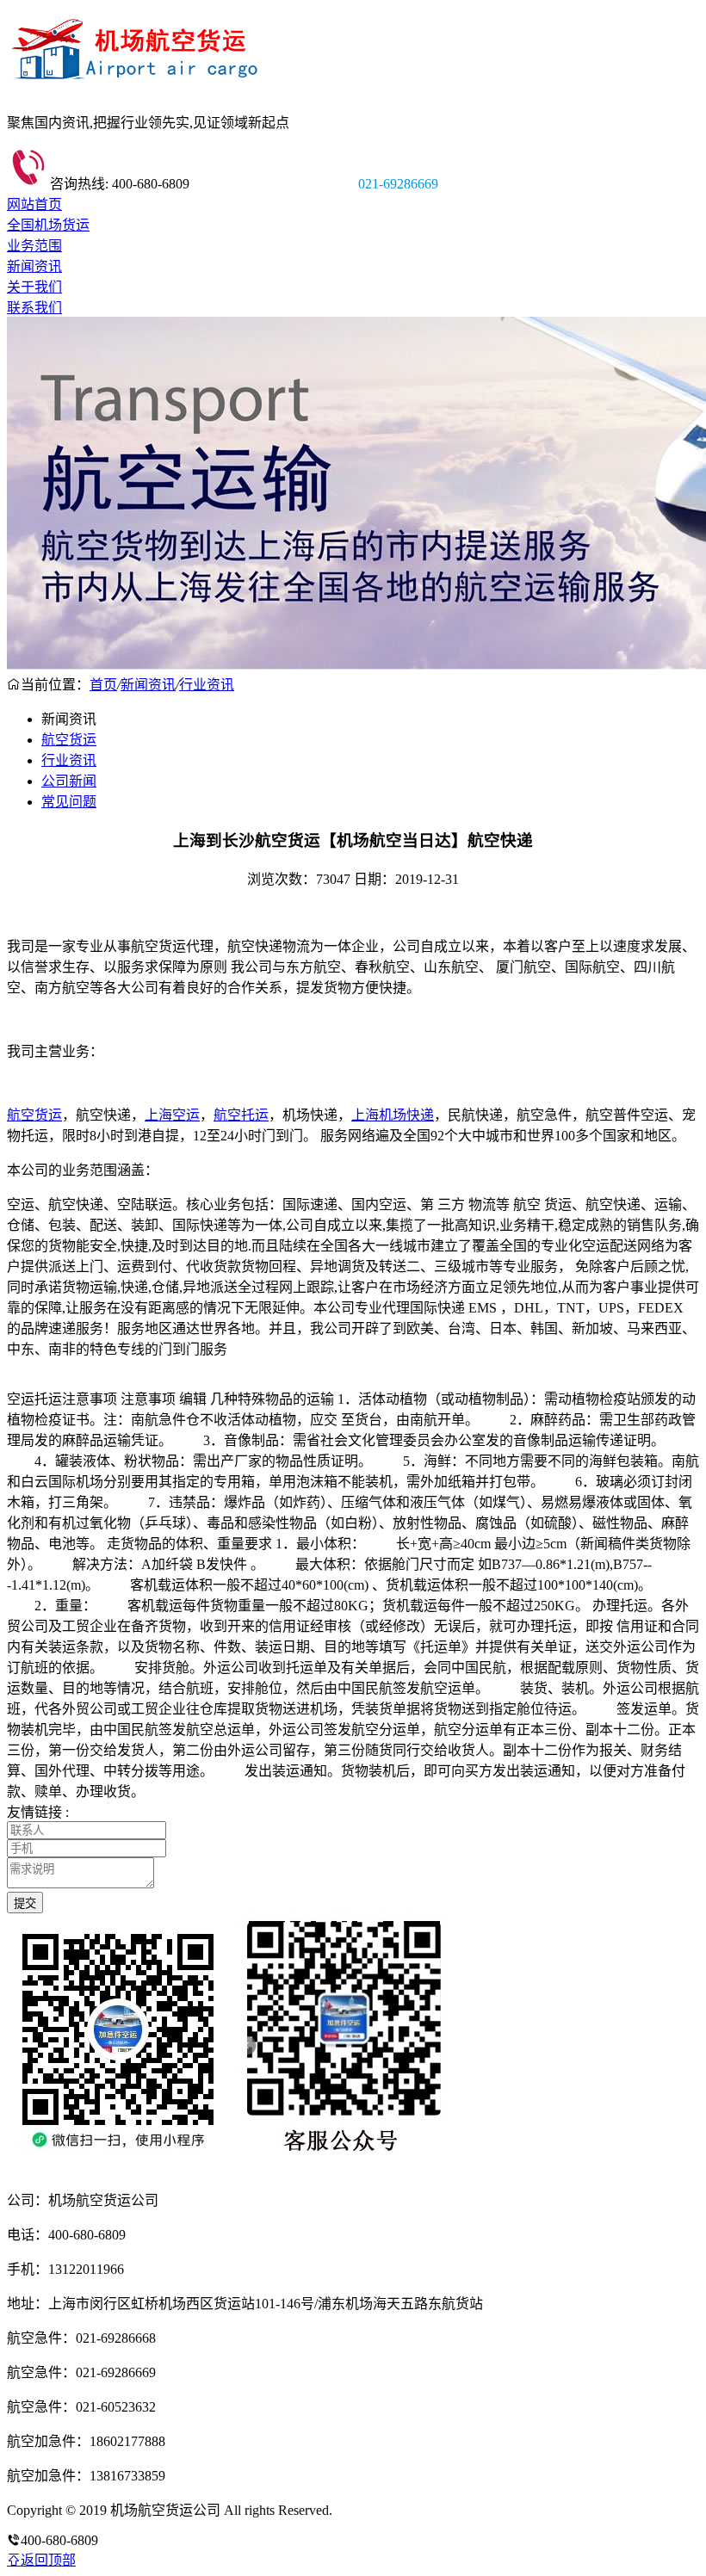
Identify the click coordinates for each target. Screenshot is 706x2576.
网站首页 (34, 204)
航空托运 (241, 1115)
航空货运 (69, 740)
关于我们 (34, 287)
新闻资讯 (34, 266)
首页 (103, 685)
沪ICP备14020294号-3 (399, 2510)
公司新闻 (69, 781)
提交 (25, 1903)
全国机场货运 (48, 225)
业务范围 (34, 246)
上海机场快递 (393, 1115)
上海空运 (172, 1115)
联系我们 (34, 308)
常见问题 (69, 802)
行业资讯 (207, 685)
